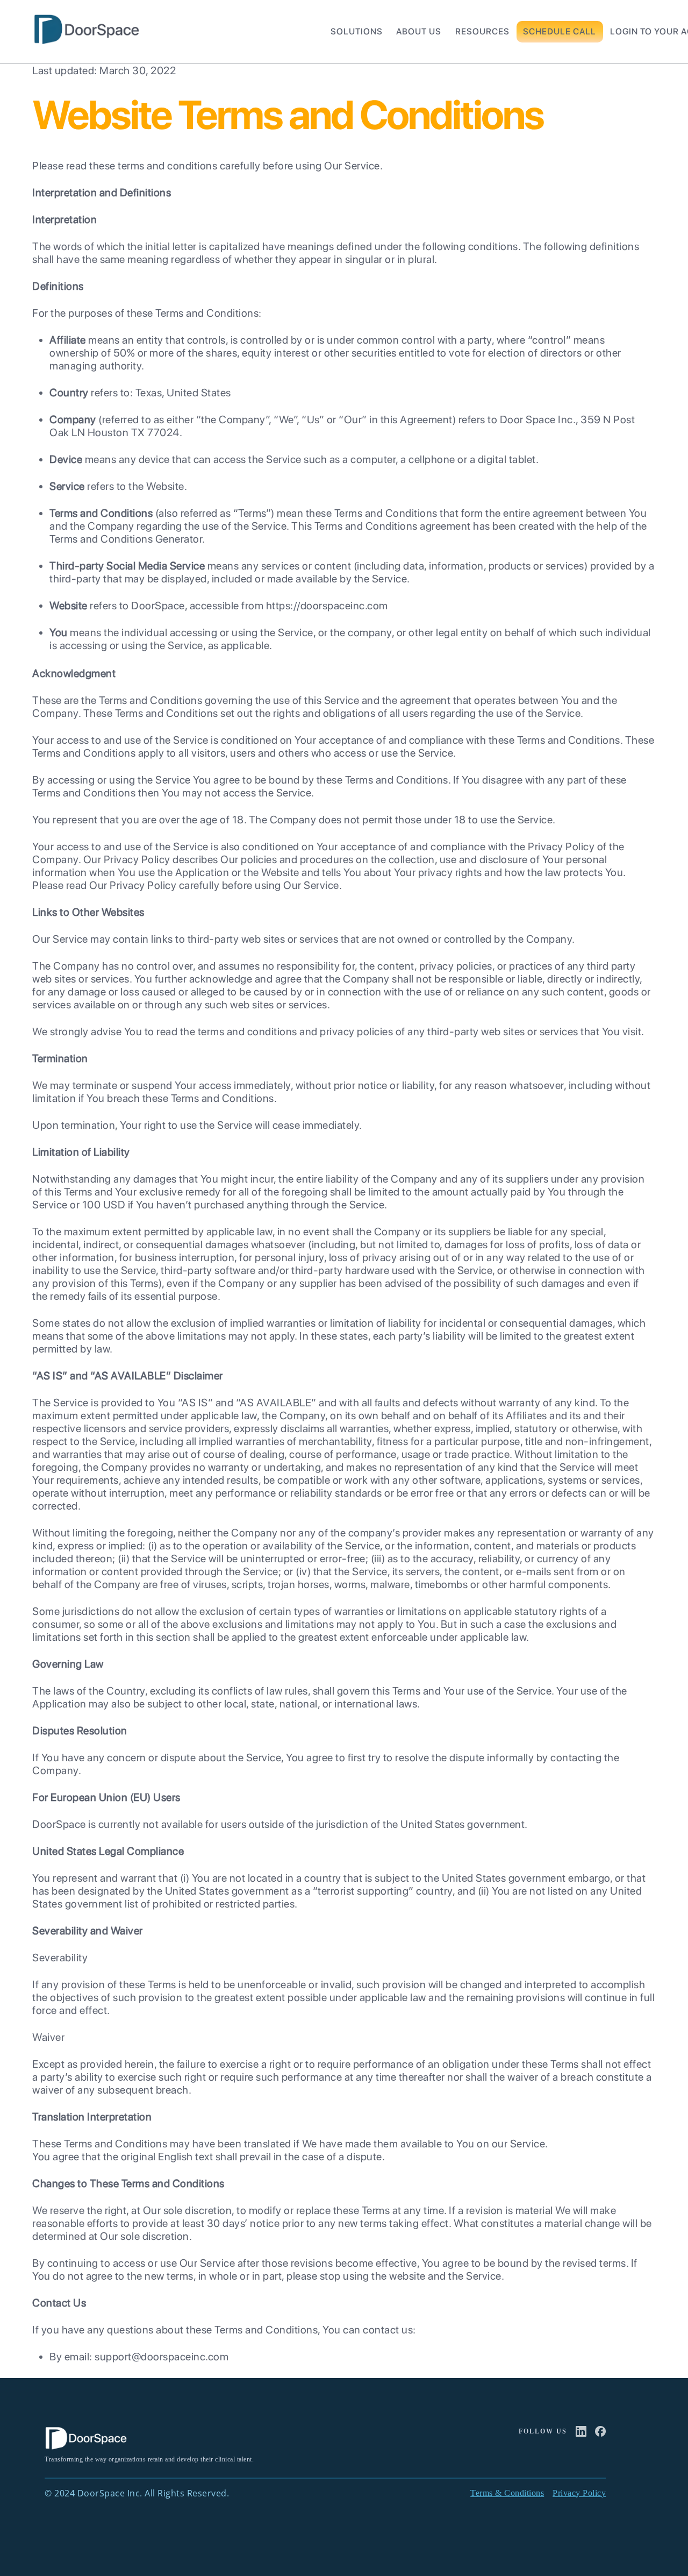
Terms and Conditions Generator (126, 539)
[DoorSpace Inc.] (86, 38)
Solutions (357, 31)
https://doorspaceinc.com (327, 606)
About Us (419, 31)
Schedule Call (560, 31)
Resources (482, 31)
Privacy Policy (579, 2493)
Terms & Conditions (507, 2493)
